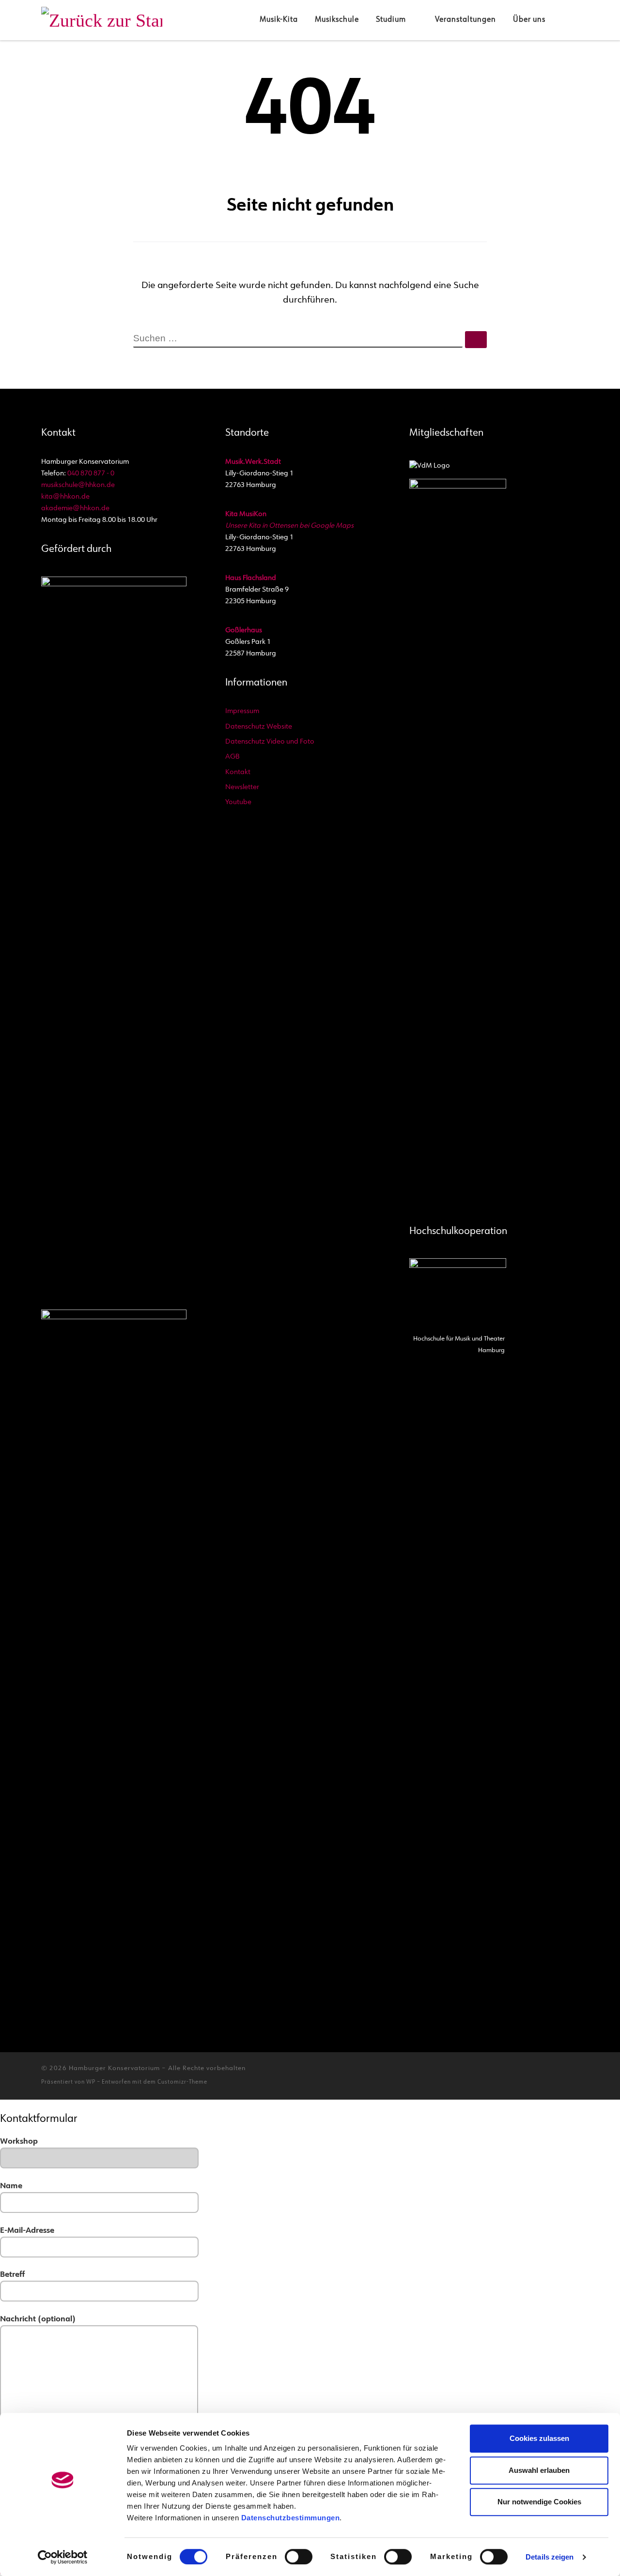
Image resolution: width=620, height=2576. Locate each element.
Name (11, 2186)
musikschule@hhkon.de (78, 485)
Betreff (12, 2275)
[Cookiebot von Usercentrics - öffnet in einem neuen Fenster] (63, 2557)
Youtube (238, 802)
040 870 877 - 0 (91, 474)
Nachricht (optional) (38, 2319)
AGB (232, 757)
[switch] (299, 2557)
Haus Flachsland (251, 578)
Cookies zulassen (539, 2438)
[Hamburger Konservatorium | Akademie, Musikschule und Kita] (102, 19)
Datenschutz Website (259, 727)
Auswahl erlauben (539, 2470)
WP (91, 2082)
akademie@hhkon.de (75, 509)
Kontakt (238, 772)
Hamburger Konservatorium (114, 2068)
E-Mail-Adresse (27, 2231)
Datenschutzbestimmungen (291, 2518)
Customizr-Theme (182, 2082)
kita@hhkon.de (65, 497)
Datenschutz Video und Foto (270, 742)
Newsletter (242, 787)
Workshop (19, 2142)
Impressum (242, 711)
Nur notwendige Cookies (539, 2502)
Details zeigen (550, 2557)
